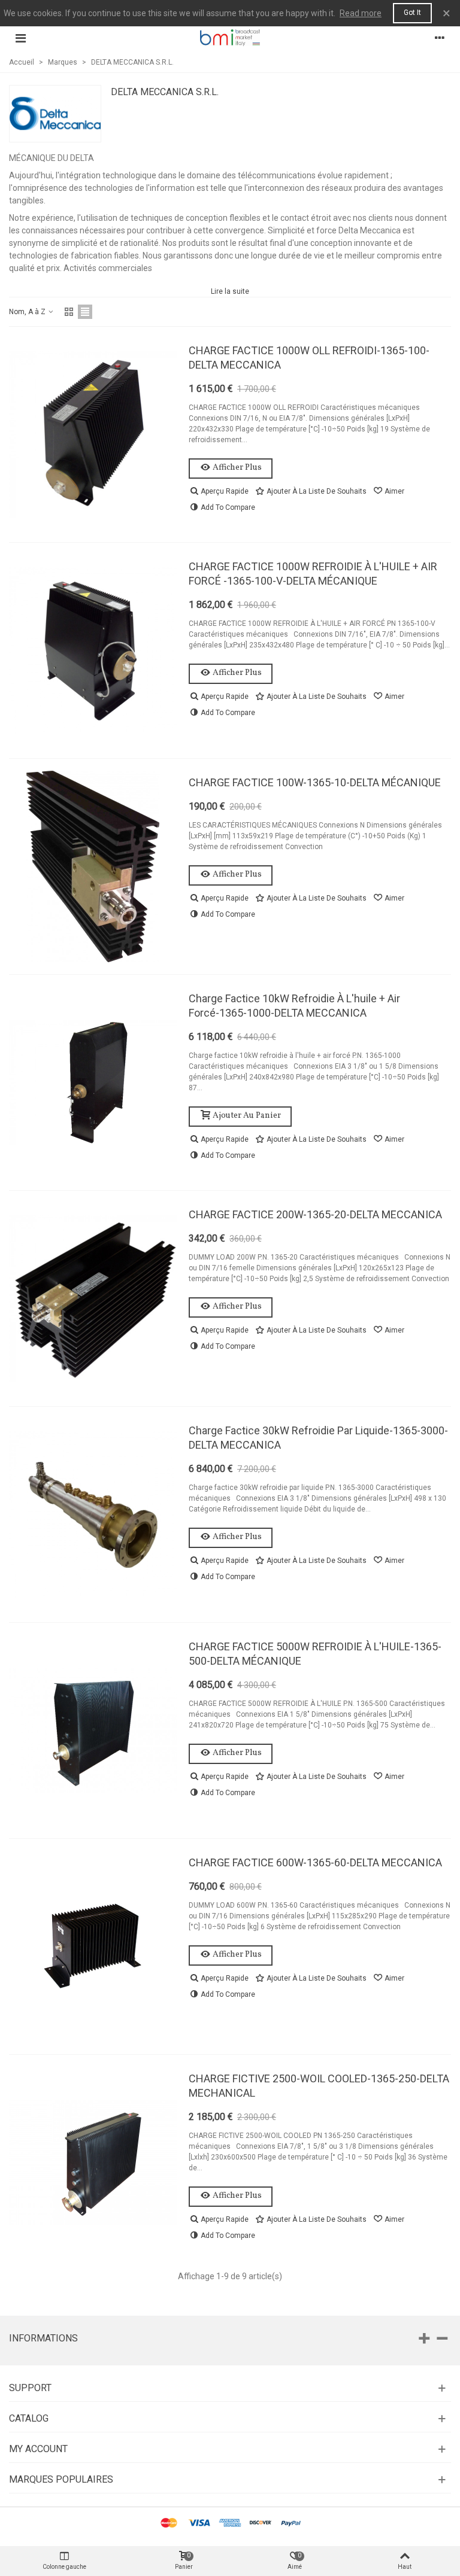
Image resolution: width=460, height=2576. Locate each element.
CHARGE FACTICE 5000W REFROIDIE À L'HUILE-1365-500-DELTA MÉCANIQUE (315, 1654)
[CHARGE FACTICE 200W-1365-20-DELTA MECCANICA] (93, 1298)
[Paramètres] (440, 38)
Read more (361, 13)
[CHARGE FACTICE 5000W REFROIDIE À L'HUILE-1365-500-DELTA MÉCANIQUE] (93, 1730)
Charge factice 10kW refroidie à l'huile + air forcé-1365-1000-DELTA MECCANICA (294, 1006)
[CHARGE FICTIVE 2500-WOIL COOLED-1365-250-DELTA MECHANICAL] (93, 2163)
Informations (43, 2338)
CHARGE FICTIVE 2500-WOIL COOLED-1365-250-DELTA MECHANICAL (319, 2086)
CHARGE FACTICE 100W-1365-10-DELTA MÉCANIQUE (315, 782)
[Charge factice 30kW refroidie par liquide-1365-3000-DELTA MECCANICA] (93, 1514)
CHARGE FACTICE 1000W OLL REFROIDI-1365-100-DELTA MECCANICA (309, 358)
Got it (412, 13)
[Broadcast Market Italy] (230, 37)
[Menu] (20, 38)
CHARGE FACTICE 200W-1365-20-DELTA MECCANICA (315, 1214)
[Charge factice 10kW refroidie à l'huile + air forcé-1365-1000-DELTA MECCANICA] (93, 1082)
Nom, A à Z (28, 312)
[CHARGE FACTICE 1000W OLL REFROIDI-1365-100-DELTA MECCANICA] (93, 434)
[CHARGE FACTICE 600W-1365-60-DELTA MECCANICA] (93, 1947)
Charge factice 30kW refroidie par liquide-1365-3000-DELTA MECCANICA (318, 1438)
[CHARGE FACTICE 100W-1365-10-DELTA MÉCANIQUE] (93, 866)
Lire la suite (230, 291)
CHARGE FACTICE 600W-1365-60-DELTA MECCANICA (315, 1862)
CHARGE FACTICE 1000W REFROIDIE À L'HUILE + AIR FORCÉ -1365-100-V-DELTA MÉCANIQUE (313, 574)
